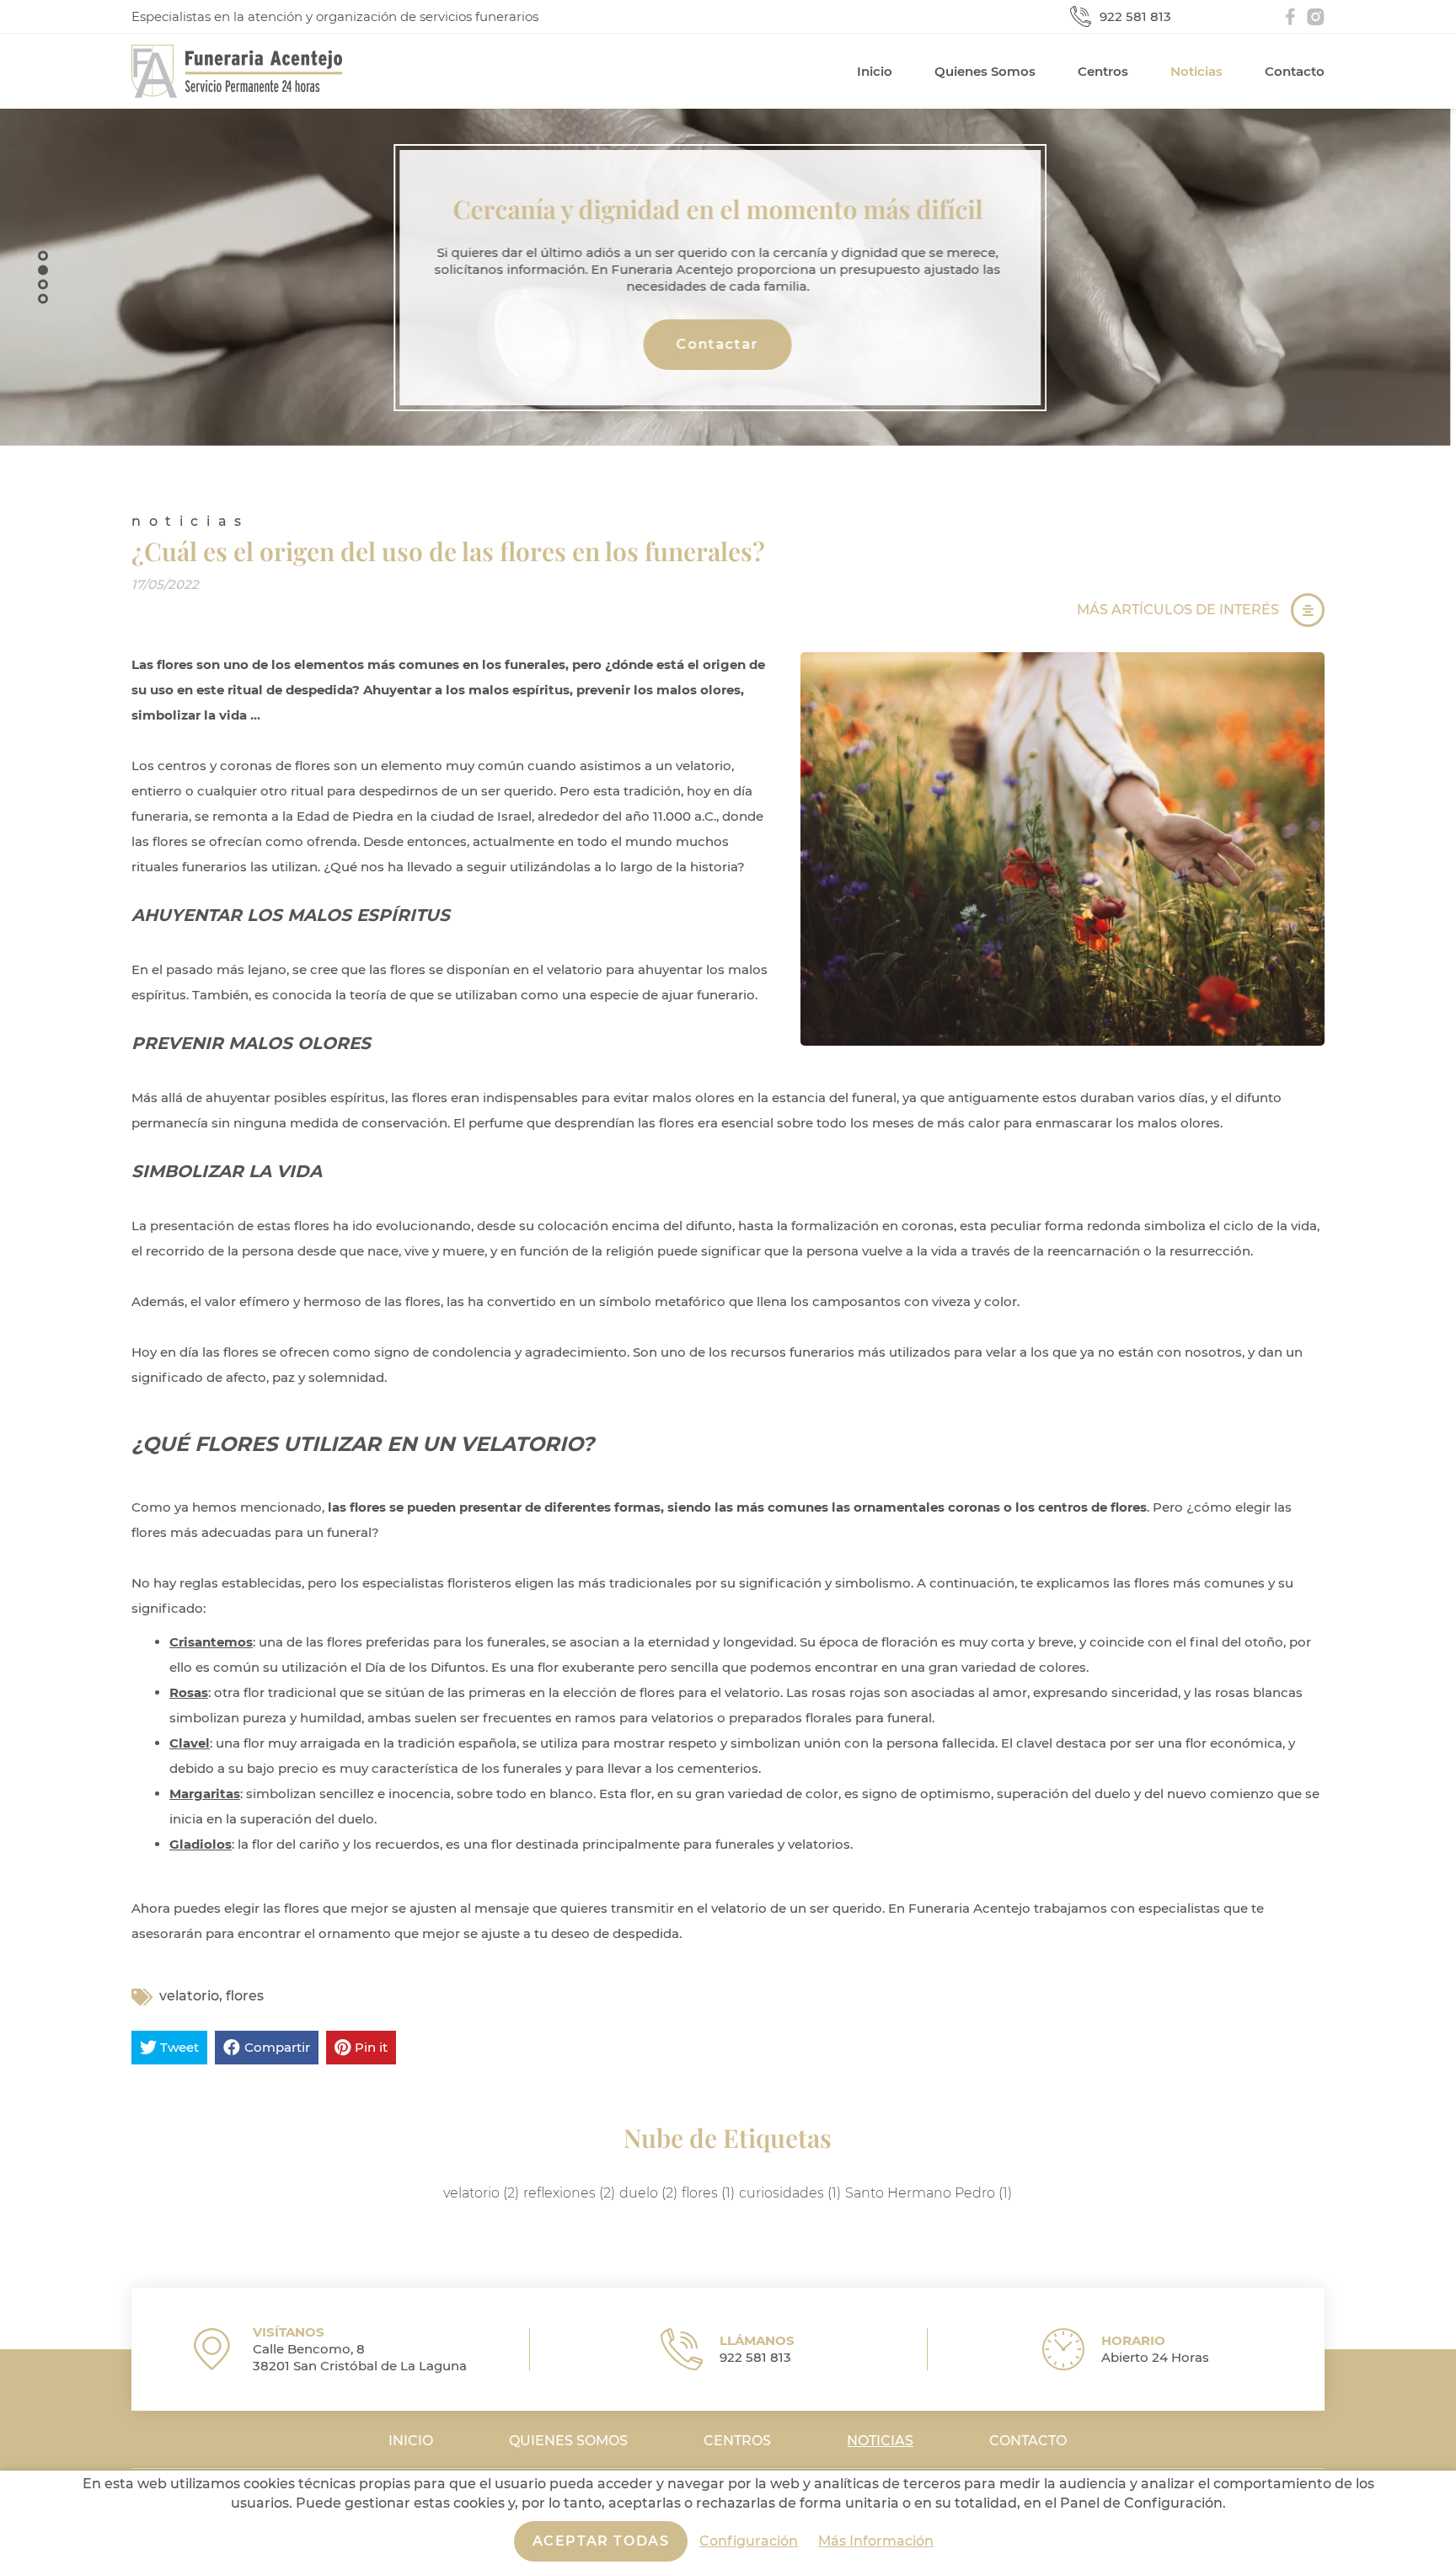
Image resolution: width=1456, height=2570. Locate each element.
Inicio (875, 71)
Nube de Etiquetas (728, 2138)
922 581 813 (1135, 17)
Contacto (1295, 71)
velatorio (189, 1996)
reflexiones (569, 2193)
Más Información (876, 2541)
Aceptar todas (601, 2541)
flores (245, 1996)
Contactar (728, 344)
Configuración (749, 2541)
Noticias (1196, 71)
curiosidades (790, 2193)
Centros (737, 2441)
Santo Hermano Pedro (929, 2193)
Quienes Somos (985, 71)
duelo (648, 2193)
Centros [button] (1103, 71)
